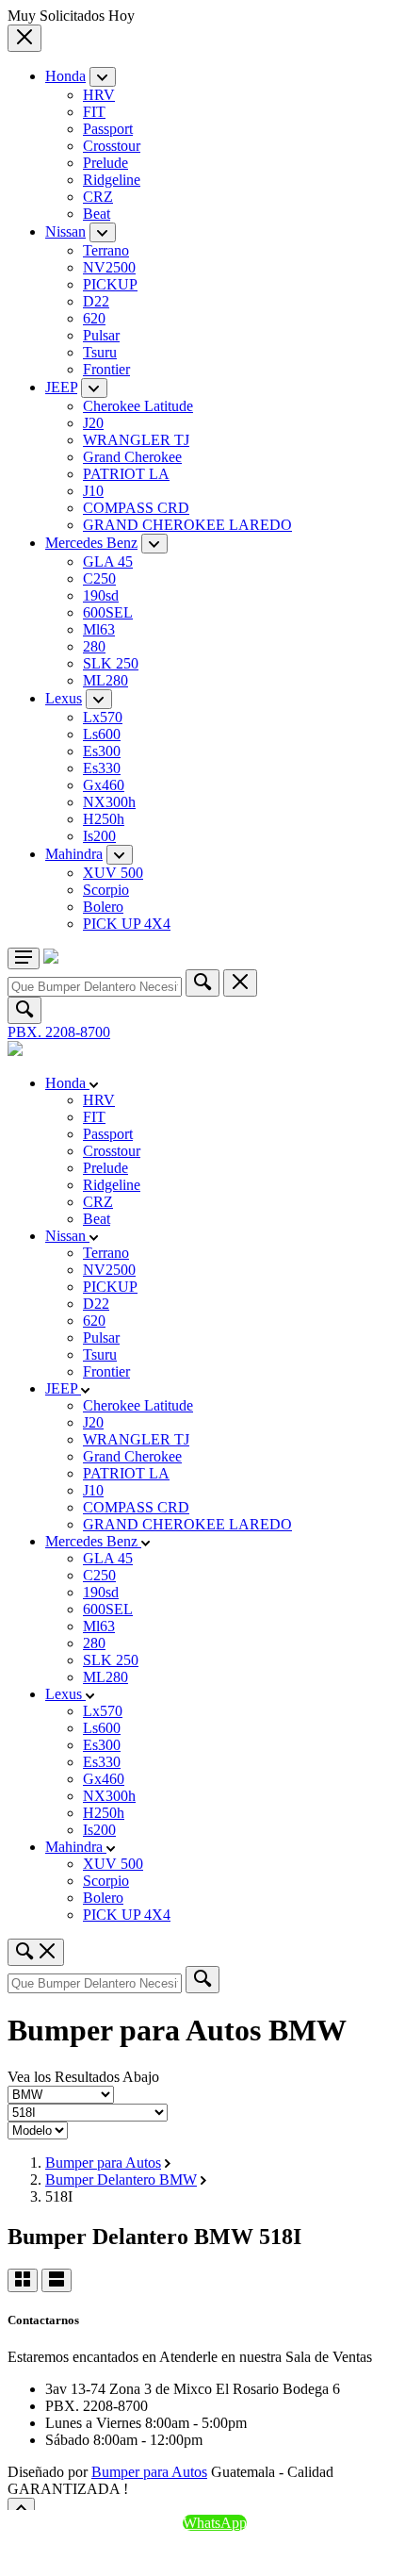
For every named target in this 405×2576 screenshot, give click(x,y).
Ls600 (102, 734)
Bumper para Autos (103, 2163)
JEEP (61, 387)
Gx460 (104, 785)
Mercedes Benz (91, 543)
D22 (96, 301)
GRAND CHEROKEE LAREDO (187, 525)
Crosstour (112, 146)
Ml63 (99, 629)
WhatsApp (215, 2523)
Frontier (106, 369)
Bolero (103, 907)
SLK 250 (111, 663)
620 (94, 318)
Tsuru (100, 352)
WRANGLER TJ (136, 440)
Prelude (105, 163)
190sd (101, 595)
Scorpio (106, 890)
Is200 (99, 836)
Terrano (106, 250)
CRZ (98, 197)
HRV (99, 95)
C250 (99, 578)
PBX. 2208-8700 (59, 1032)
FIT (94, 112)
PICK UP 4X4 (127, 924)
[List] (57, 2280)
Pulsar (101, 335)
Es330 (102, 768)
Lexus (64, 698)
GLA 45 (108, 561)
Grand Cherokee (132, 457)
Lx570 (103, 717)
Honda (65, 76)
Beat (97, 214)
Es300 (102, 751)
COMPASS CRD (136, 508)
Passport (108, 129)
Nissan (65, 231)
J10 (93, 491)
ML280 (105, 680)
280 (94, 646)
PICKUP (110, 284)
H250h (104, 819)
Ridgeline (112, 180)
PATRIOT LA (126, 474)
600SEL (108, 612)
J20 (93, 423)
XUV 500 (113, 873)
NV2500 (109, 267)
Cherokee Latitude (138, 406)
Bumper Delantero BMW (121, 2180)
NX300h (109, 802)
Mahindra (74, 854)
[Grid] (23, 2280)
